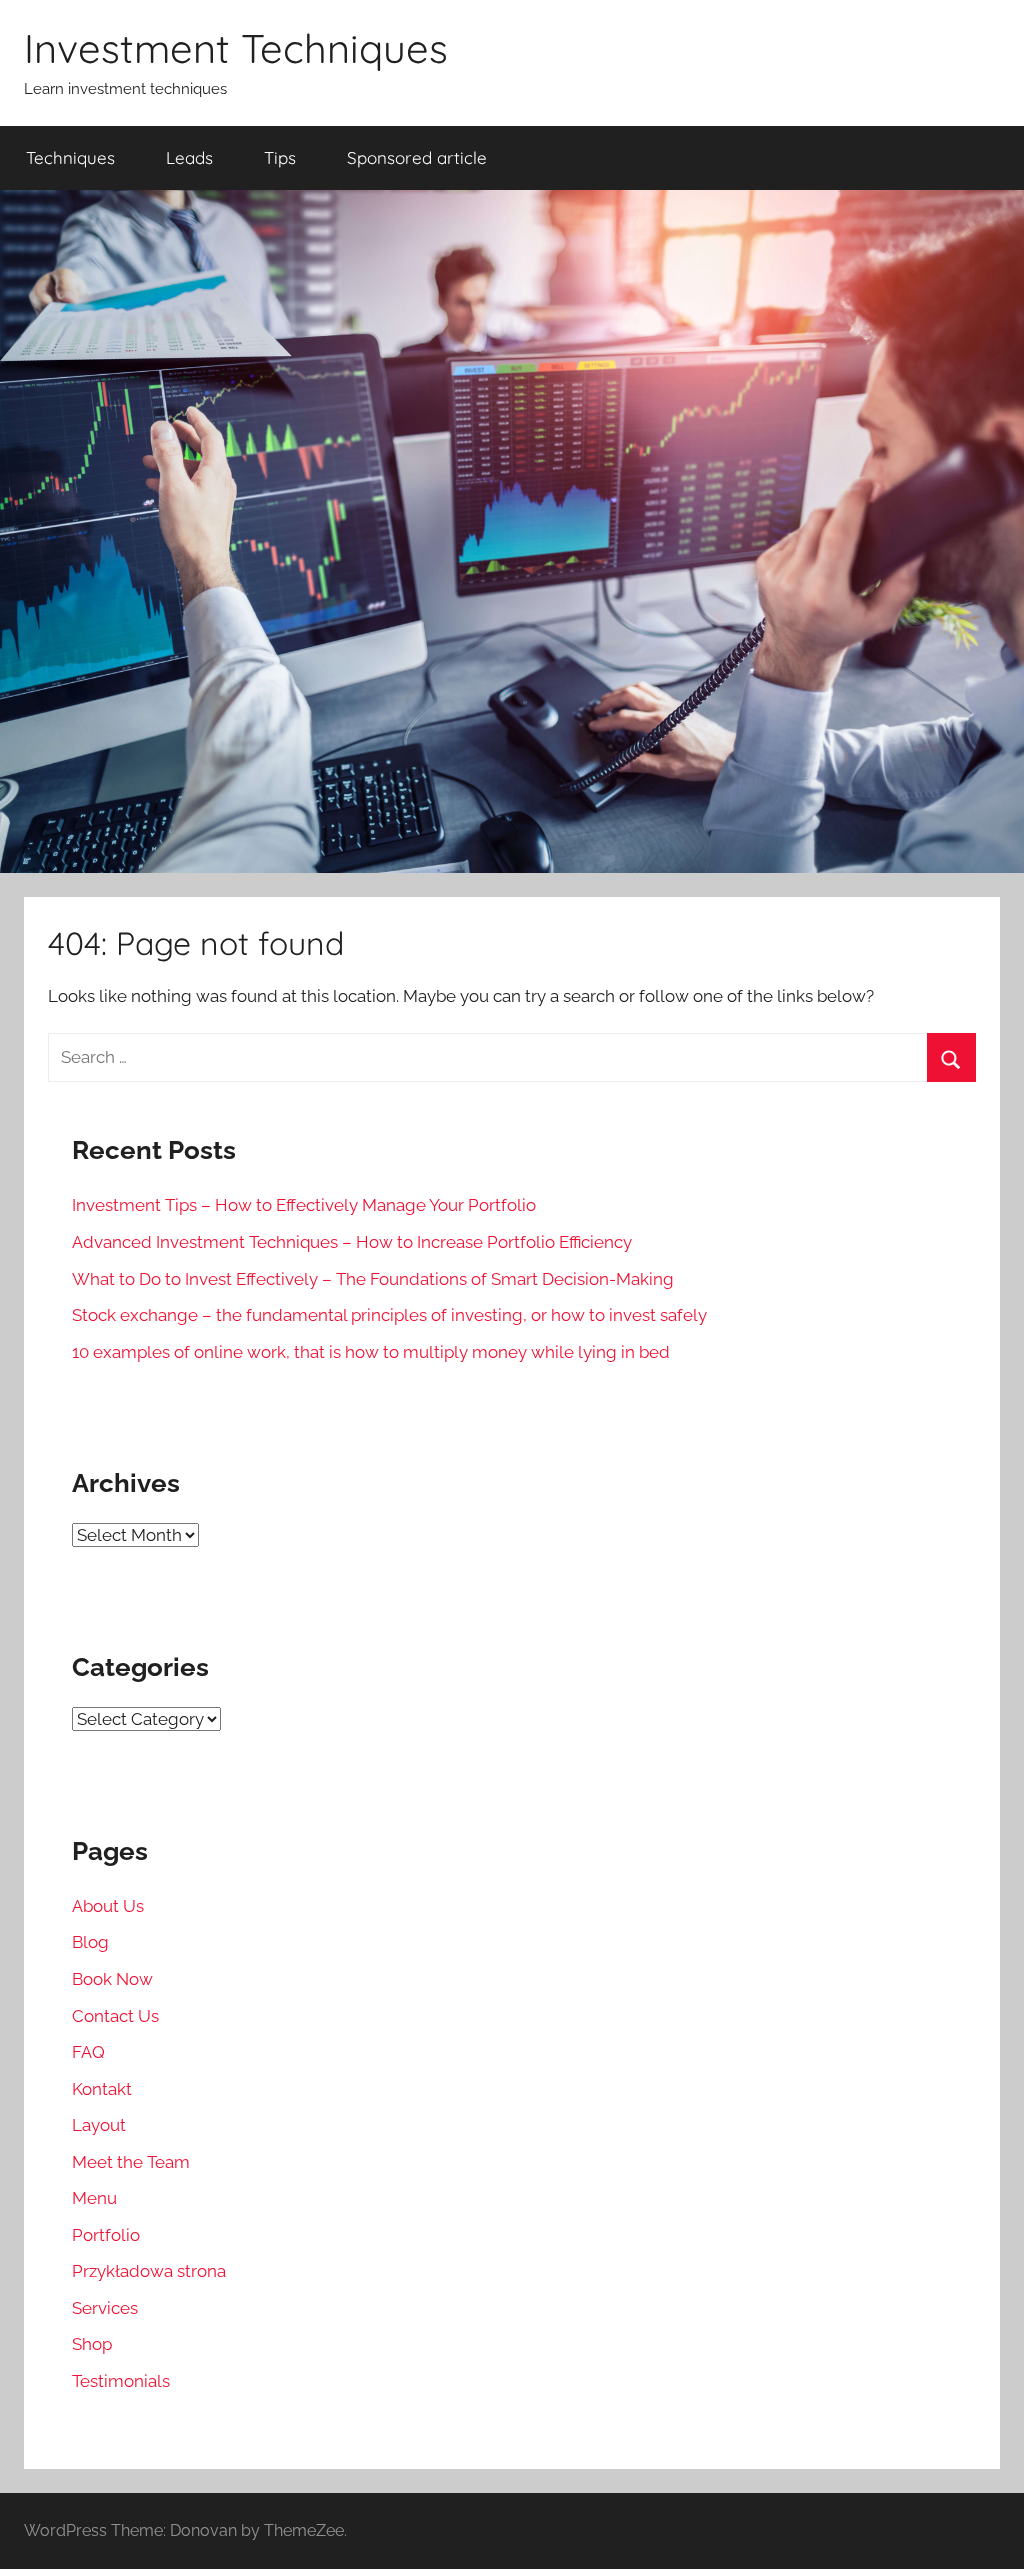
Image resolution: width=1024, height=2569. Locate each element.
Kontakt (102, 2089)
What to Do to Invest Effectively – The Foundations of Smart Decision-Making (373, 1279)
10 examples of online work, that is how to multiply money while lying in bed (371, 1352)
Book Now (112, 1979)
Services (105, 2308)
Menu (94, 2198)
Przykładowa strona (149, 2271)
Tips (280, 157)
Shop (92, 2344)
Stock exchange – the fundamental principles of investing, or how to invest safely (389, 1315)
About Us (108, 1906)
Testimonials (121, 2381)
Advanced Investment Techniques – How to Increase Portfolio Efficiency (352, 1242)
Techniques (70, 157)
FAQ (88, 2052)
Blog (90, 1942)
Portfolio (106, 2235)
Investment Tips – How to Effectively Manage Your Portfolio (304, 1205)
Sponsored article (417, 157)
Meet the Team (131, 2162)
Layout (99, 2125)
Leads (189, 157)
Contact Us (115, 2016)
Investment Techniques (236, 48)
